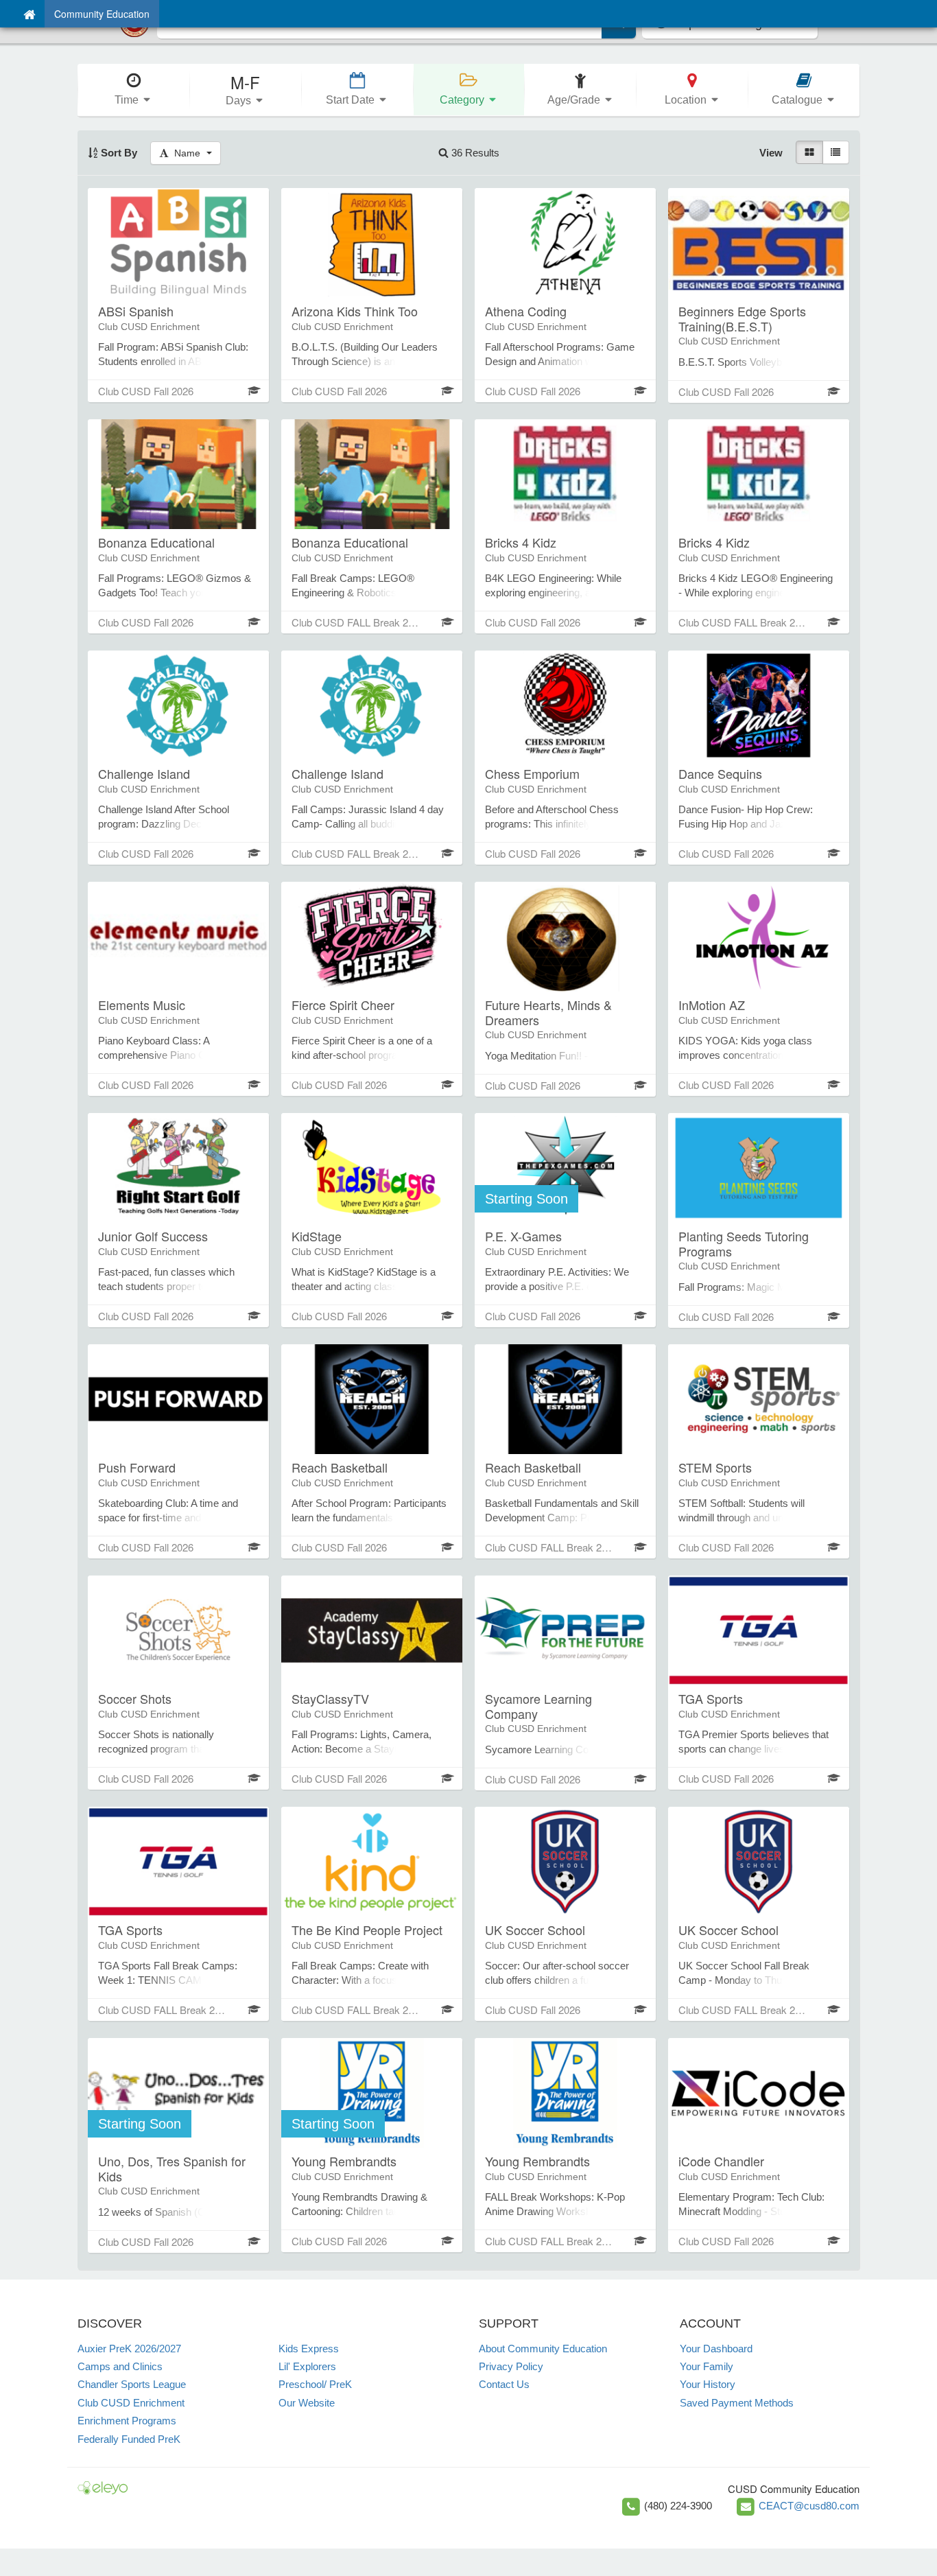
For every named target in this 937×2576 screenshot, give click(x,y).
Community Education (102, 14)
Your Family (707, 2366)
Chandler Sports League (132, 2384)
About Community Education (543, 2349)
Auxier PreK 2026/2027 (129, 2349)
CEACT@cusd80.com (809, 2506)
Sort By (118, 153)
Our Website (307, 2403)
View (771, 153)
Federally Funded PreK (129, 2439)
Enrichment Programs (127, 2421)
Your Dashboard (716, 2349)
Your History (708, 2384)
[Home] (29, 14)
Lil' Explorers (307, 2366)
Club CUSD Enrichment (131, 2403)
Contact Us (504, 2384)
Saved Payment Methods (737, 2403)
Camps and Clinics (120, 2366)
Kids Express (309, 2349)
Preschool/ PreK (315, 2384)
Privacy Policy (511, 2366)
